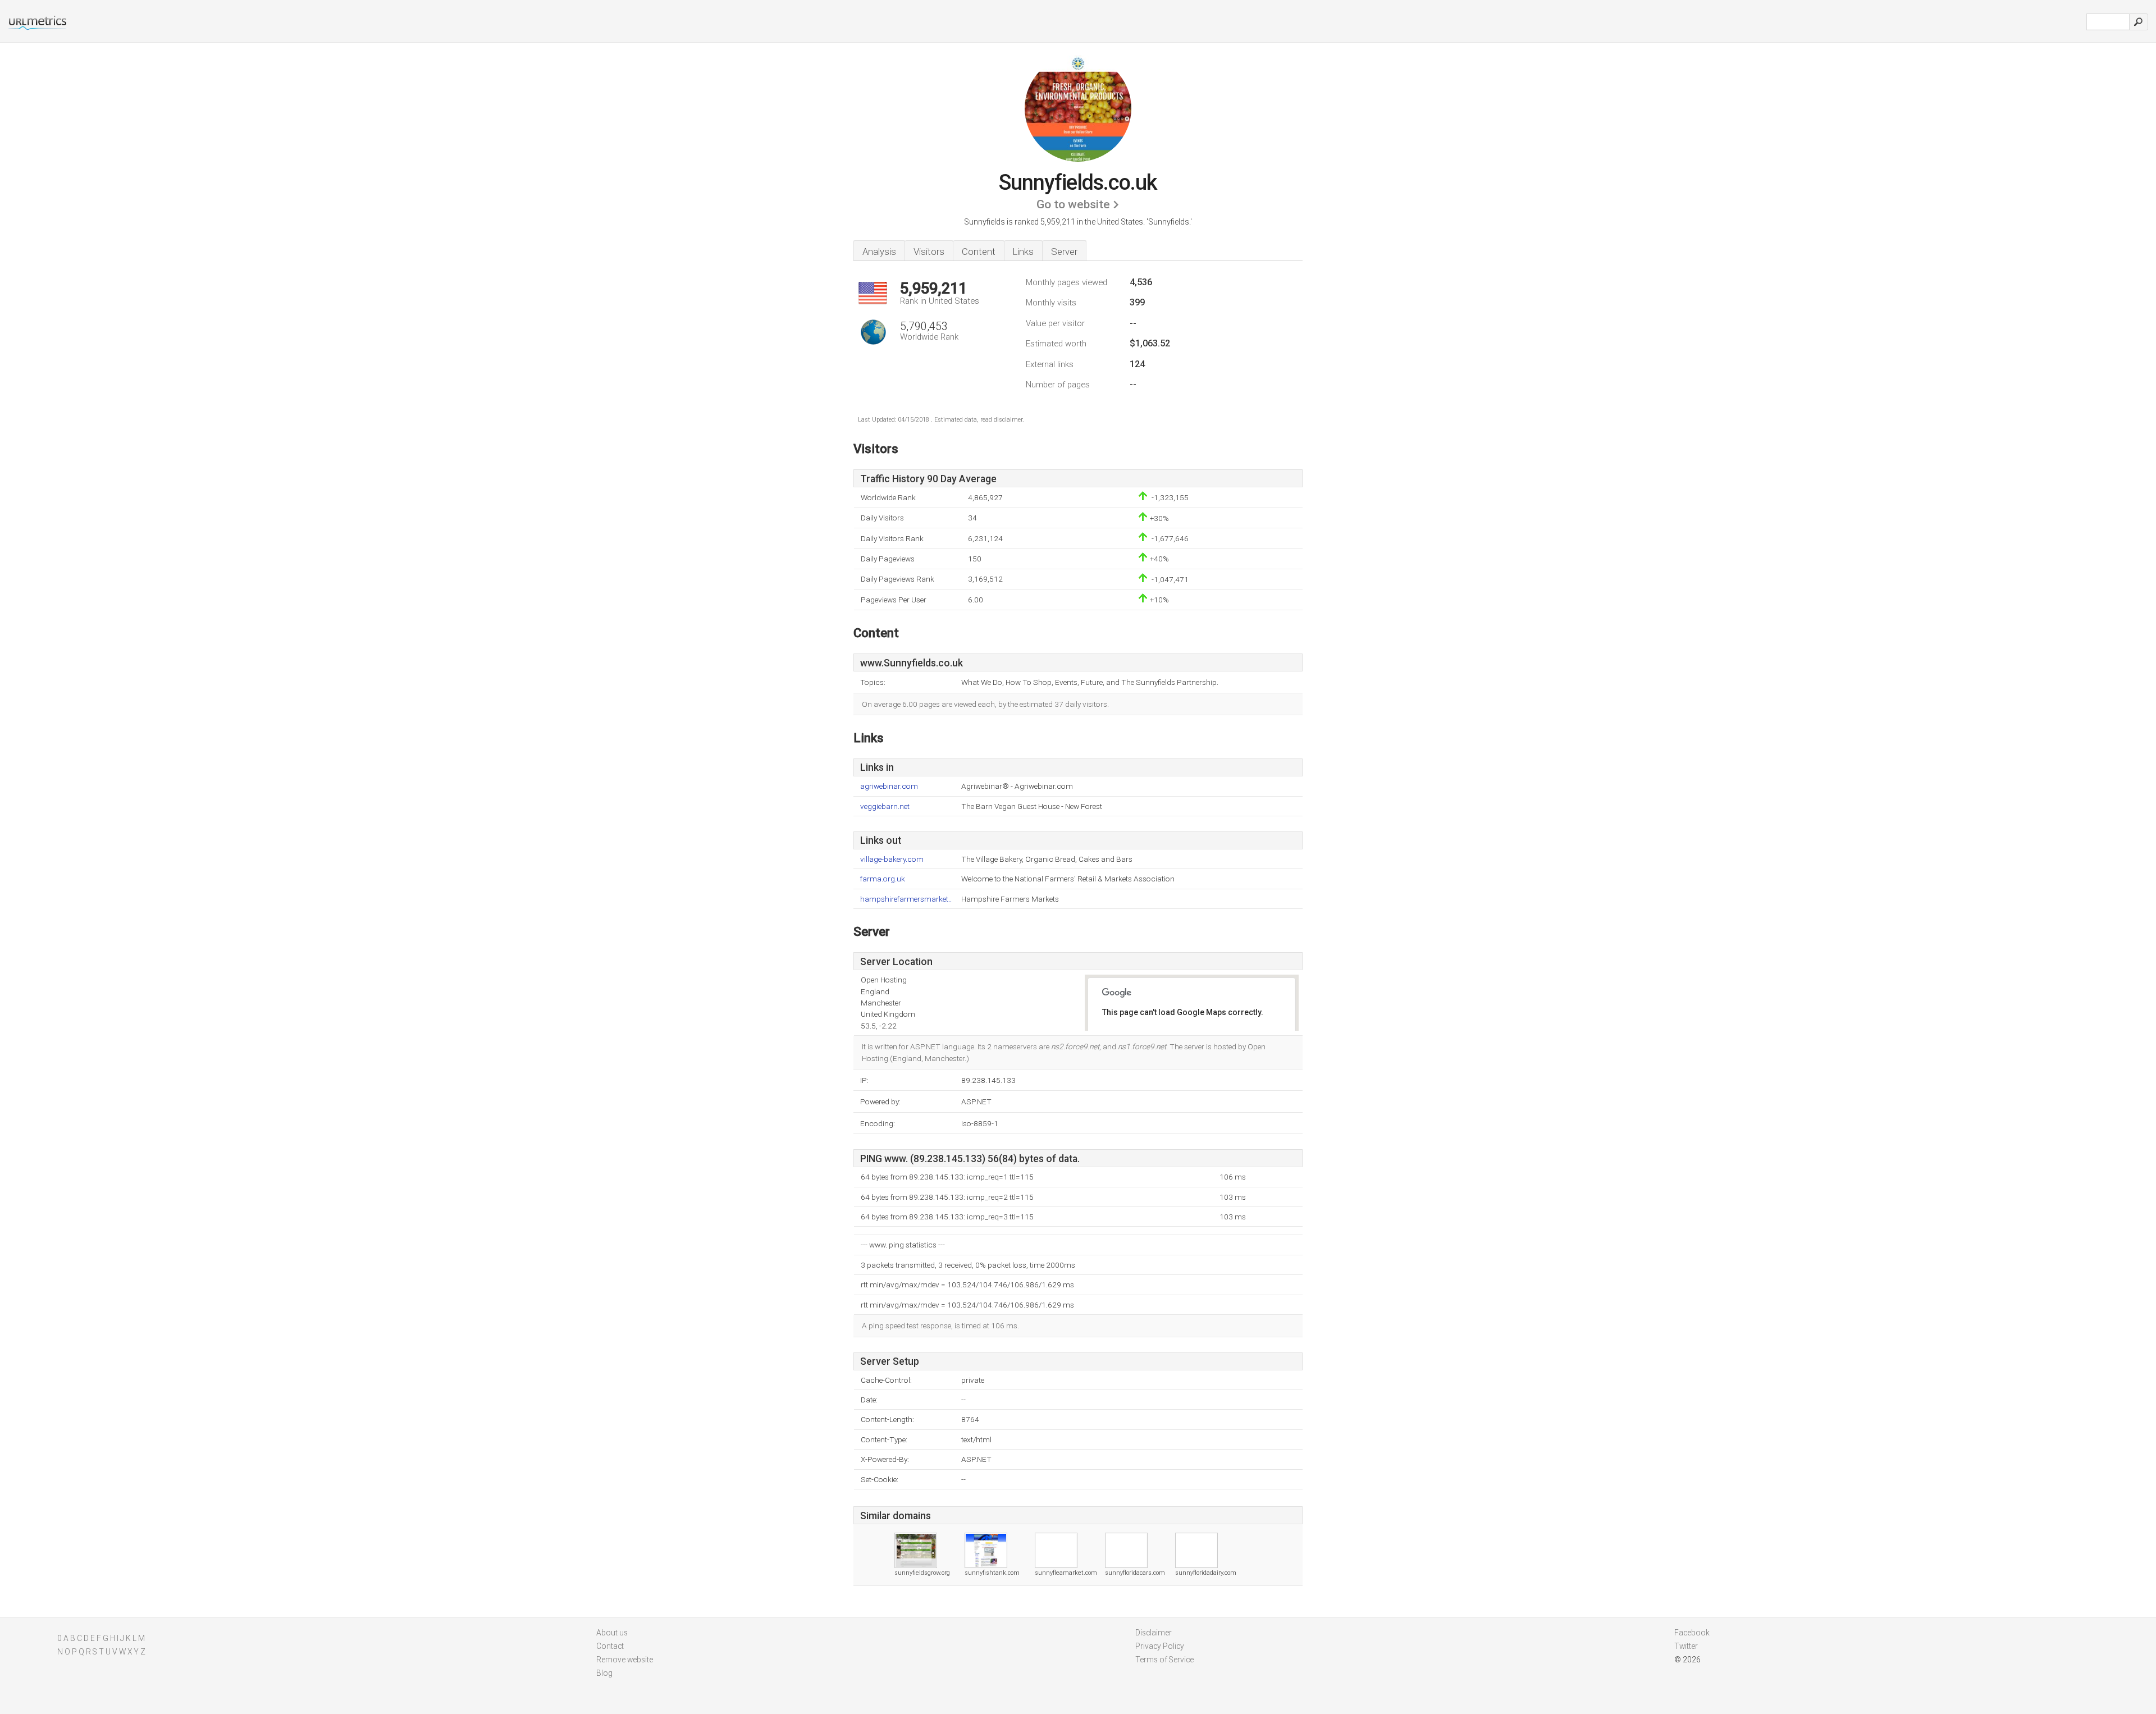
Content (979, 252)
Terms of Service (1164, 1660)
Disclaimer (1154, 1633)
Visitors (929, 252)
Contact (610, 1646)
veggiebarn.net (885, 806)
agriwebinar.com (889, 786)
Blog (604, 1673)
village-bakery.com (892, 859)
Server (1064, 252)
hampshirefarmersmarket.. (906, 899)
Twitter (1686, 1646)
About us (612, 1633)
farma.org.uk (883, 879)
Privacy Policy (1160, 1646)
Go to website (1073, 204)
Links (1023, 252)
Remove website (625, 1660)
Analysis (879, 252)
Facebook (1692, 1633)
